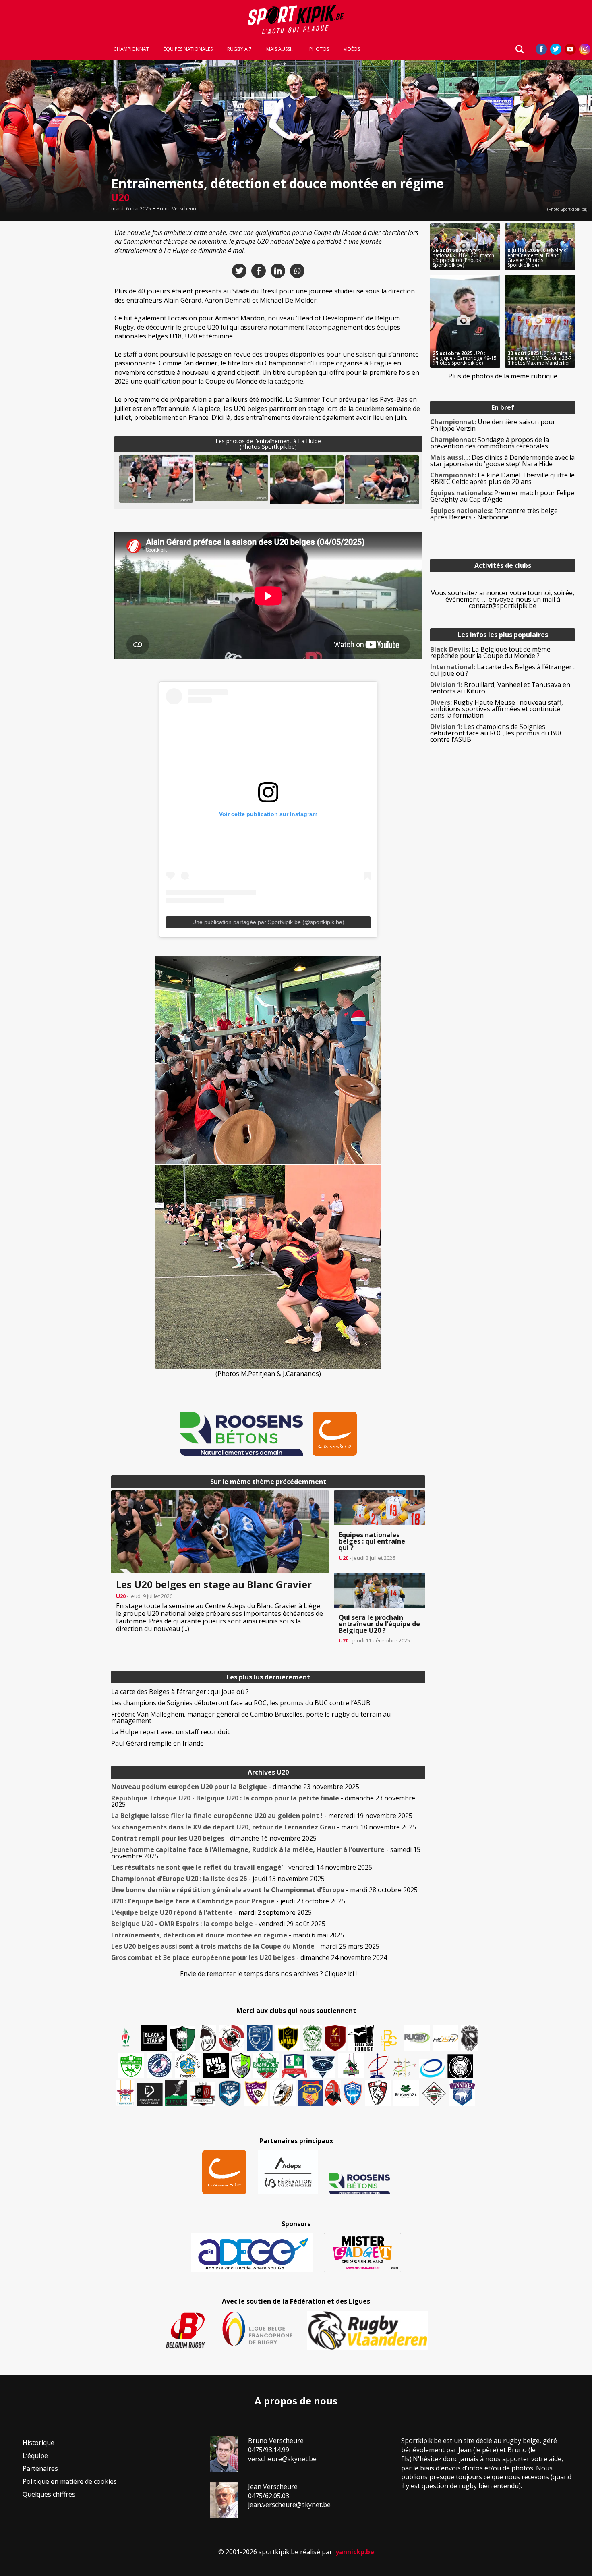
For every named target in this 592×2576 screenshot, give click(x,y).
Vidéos (352, 49)
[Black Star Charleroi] (154, 2038)
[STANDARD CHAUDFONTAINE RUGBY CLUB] (378, 2093)
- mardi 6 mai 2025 (228, 1935)
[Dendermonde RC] (150, 2094)
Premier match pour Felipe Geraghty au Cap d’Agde (502, 496)
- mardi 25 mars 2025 (245, 1946)
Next (405, 479)
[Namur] (288, 2038)
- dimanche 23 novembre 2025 (235, 1787)
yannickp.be (355, 2552)
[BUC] (333, 2093)
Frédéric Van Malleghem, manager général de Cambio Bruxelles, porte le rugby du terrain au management (251, 1717)
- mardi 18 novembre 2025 (264, 1827)
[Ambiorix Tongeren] (188, 2065)
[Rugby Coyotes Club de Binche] (182, 2039)
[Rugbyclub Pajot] (208, 2038)
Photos (319, 49)
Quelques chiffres (49, 2494)
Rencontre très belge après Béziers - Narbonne (494, 514)
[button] (156, 479)
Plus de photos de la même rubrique (503, 376)
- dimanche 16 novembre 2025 (214, 1838)
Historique (38, 2443)
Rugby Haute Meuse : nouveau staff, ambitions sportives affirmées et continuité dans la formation (497, 709)
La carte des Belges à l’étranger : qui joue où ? (180, 1692)
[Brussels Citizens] (335, 2038)
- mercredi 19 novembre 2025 (262, 1816)
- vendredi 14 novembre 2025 (242, 1867)
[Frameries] (389, 2040)
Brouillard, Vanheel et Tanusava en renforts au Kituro (500, 688)
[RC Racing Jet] (266, 2065)
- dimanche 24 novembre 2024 (249, 1957)
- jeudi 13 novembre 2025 (218, 1879)
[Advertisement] (53, 344)
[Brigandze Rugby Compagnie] (406, 2093)
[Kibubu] (283, 2093)
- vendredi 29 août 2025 (218, 1924)
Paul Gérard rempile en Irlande (157, 1743)
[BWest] (125, 2093)
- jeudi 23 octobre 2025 (228, 1901)
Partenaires (40, 2468)
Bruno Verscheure (177, 209)
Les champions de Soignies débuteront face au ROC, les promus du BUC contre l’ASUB (241, 1703)
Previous (132, 479)
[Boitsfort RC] (260, 2038)
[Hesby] (126, 2039)
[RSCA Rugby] (256, 2093)
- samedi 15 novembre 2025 (266, 1853)
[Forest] (361, 2038)
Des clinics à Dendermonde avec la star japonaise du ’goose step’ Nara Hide (502, 461)
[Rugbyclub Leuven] (432, 2068)
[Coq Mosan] (460, 2066)
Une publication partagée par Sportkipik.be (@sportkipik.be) (268, 922)
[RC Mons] (404, 2067)
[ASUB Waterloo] (323, 2067)
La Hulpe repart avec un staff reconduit (170, 1732)
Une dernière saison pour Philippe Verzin (493, 425)
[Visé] (230, 2093)
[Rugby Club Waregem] (470, 2038)
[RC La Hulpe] (434, 2093)
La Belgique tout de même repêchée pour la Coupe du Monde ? (490, 652)
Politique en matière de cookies (70, 2481)
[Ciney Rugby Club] (353, 2093)
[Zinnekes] (462, 2093)
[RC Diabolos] (232, 2038)
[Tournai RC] (310, 2093)
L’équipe (35, 2456)
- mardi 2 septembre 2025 (211, 1912)
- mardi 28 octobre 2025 (264, 1890)
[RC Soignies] (417, 2038)
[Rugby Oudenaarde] (216, 2065)
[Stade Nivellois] (159, 2065)
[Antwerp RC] (203, 2094)
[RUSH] (445, 2038)
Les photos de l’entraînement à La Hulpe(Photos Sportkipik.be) (268, 444)
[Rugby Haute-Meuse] (131, 2065)
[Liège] (377, 2065)
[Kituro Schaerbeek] (176, 2093)
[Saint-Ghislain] (313, 2038)
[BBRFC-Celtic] (294, 2066)
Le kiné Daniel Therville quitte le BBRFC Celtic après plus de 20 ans (502, 478)
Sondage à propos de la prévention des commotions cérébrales (490, 443)
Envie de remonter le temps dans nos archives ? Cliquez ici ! (268, 1974)
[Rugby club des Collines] (351, 2065)
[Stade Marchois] (241, 2065)
